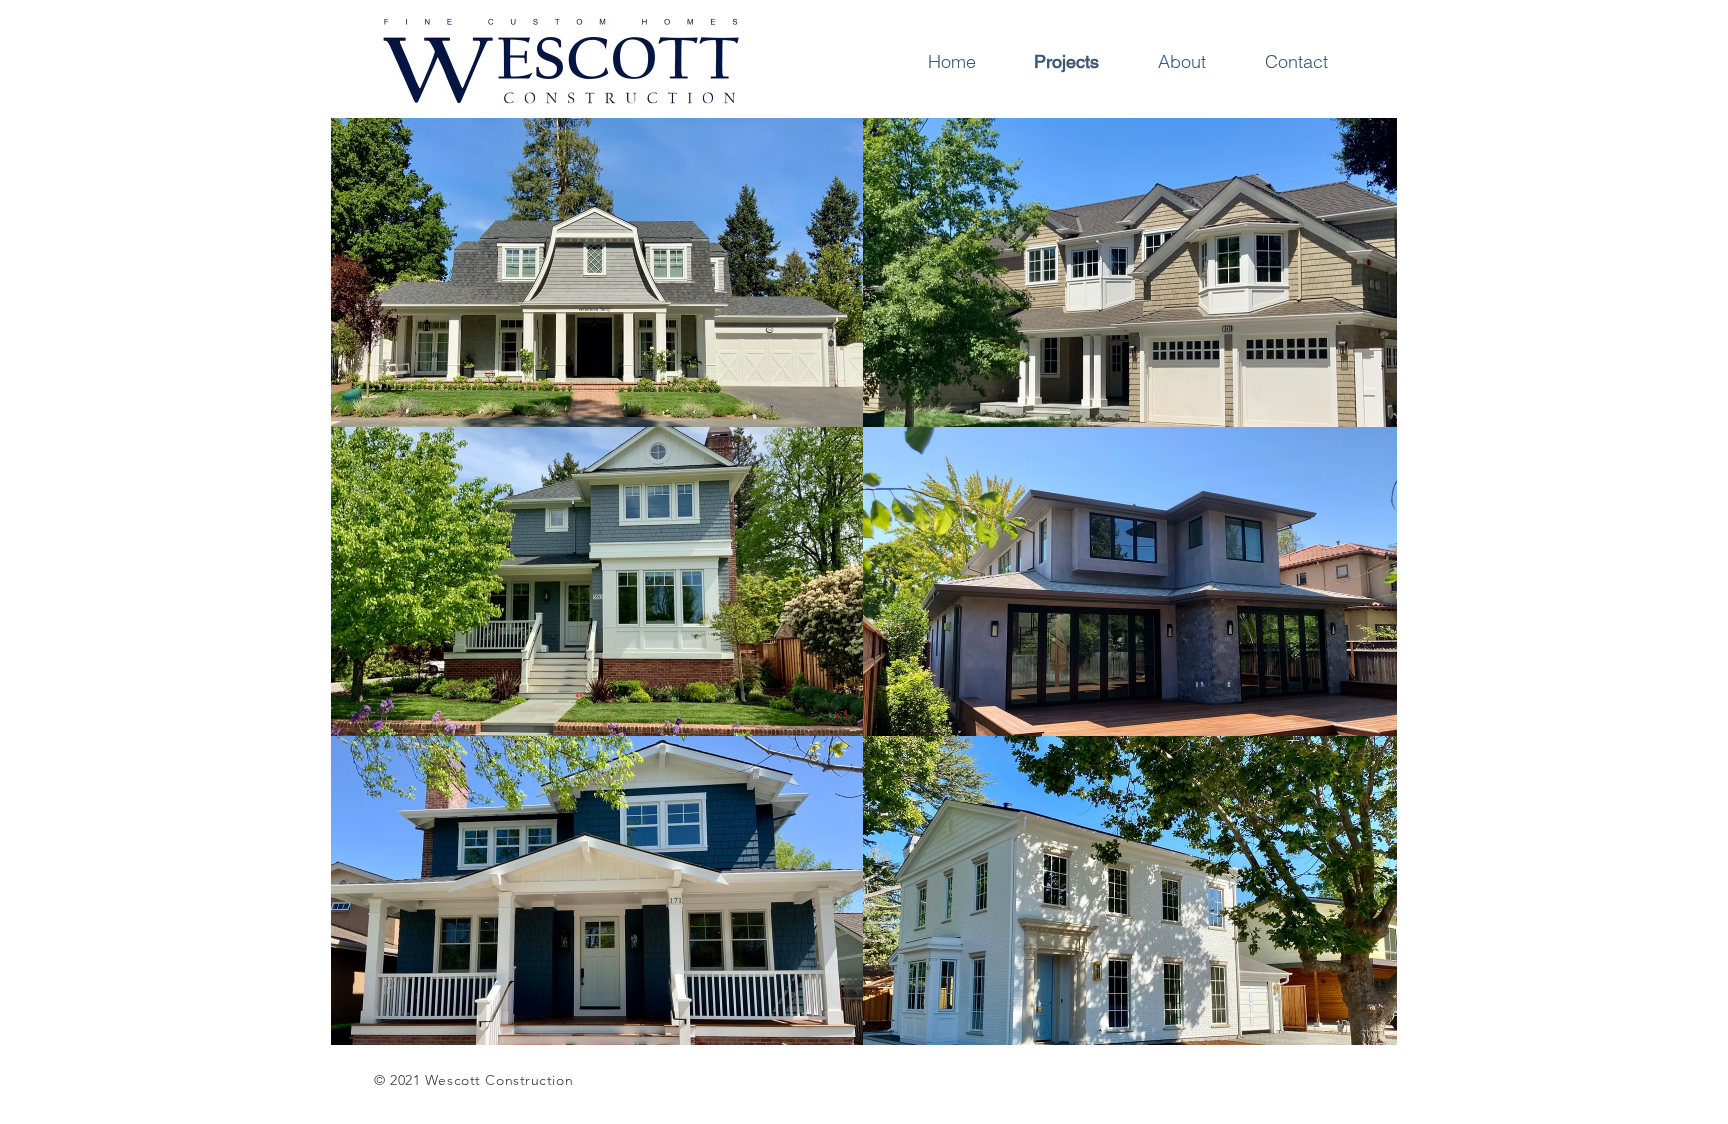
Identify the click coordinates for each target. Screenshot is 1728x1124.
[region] (598, 272)
